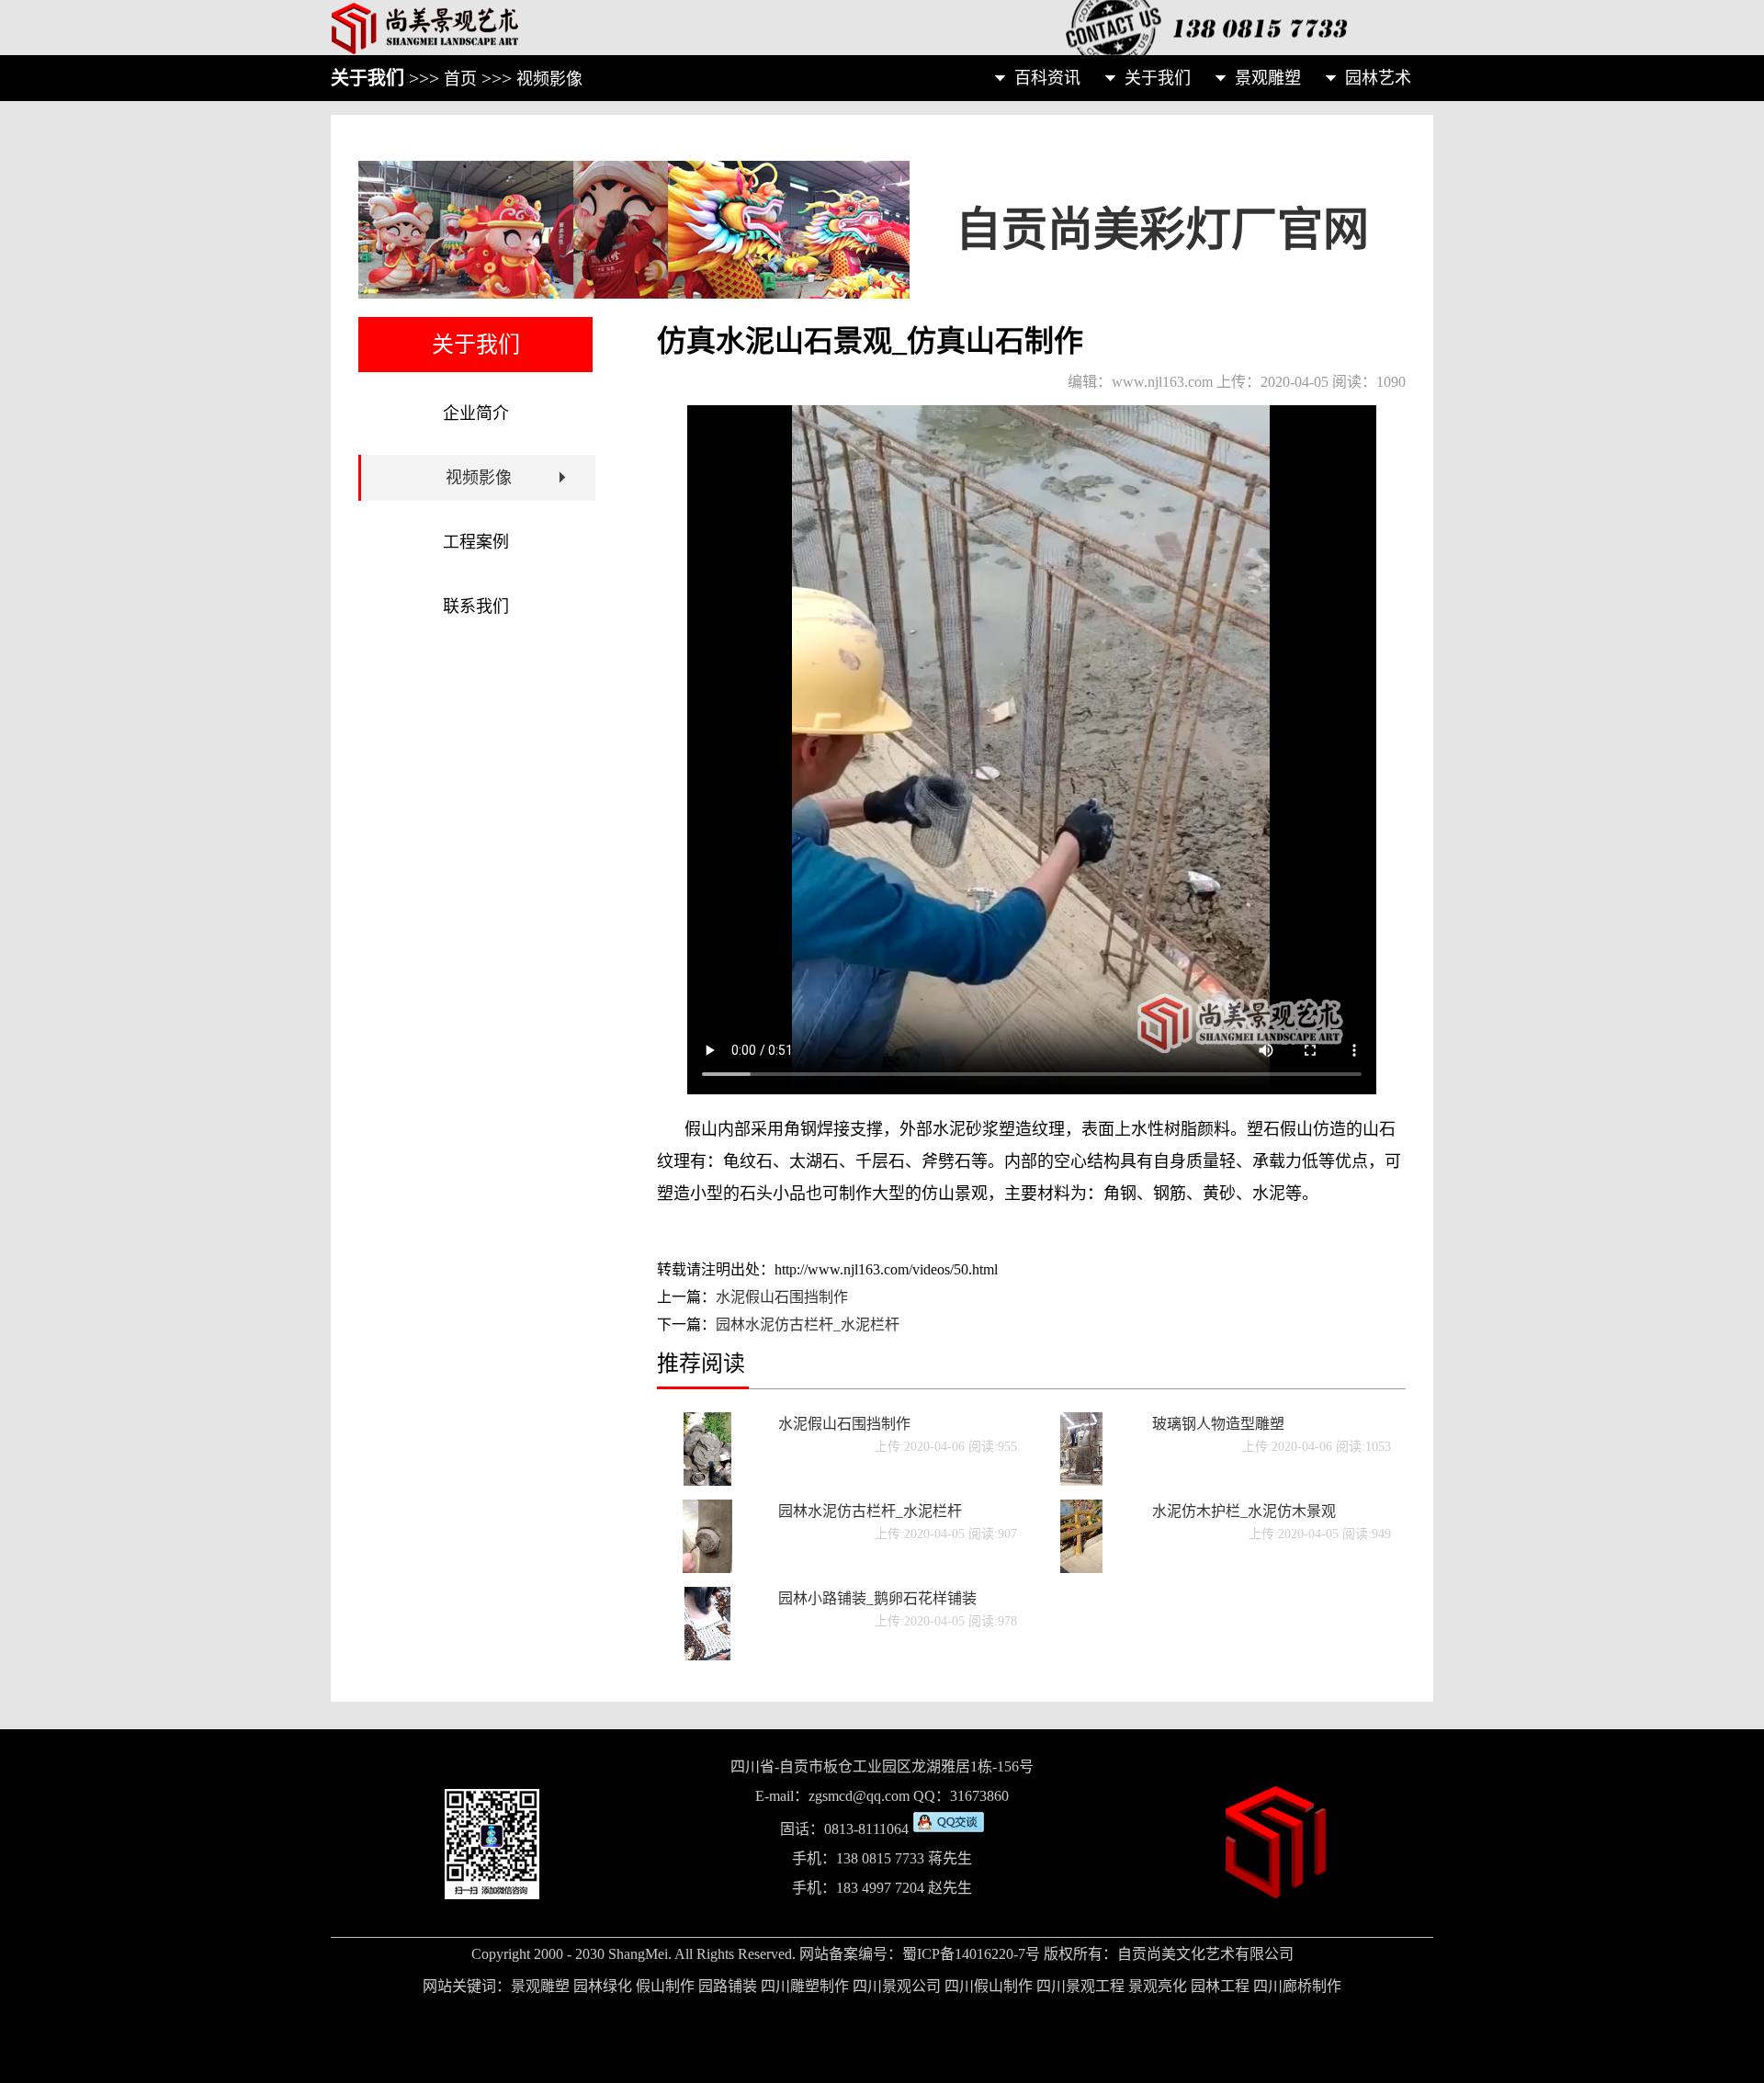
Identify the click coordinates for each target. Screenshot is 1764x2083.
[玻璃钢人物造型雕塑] (1082, 1481)
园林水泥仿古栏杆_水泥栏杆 (808, 1325)
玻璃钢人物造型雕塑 (1218, 1424)
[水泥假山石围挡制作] (708, 1481)
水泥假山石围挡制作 (782, 1297)
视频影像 (549, 79)
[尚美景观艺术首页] (514, 28)
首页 (460, 79)
